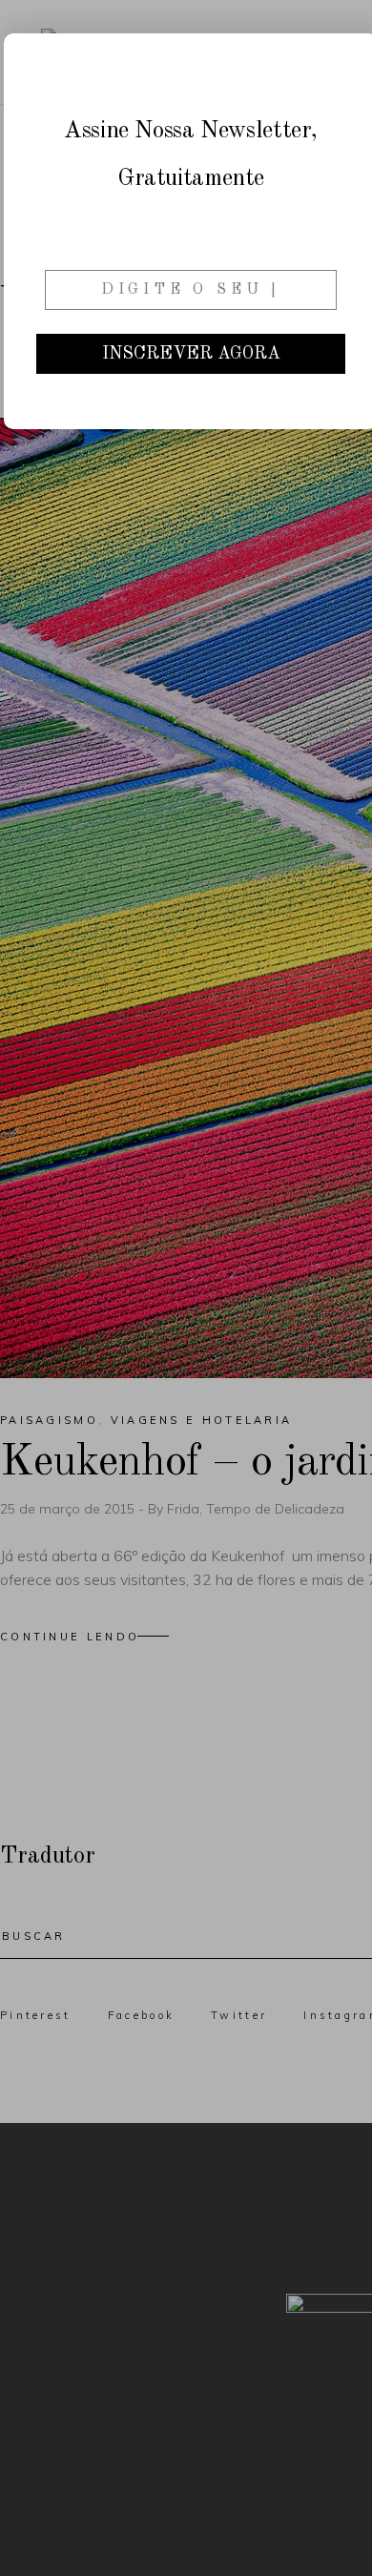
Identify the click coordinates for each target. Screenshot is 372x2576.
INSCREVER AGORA (191, 354)
